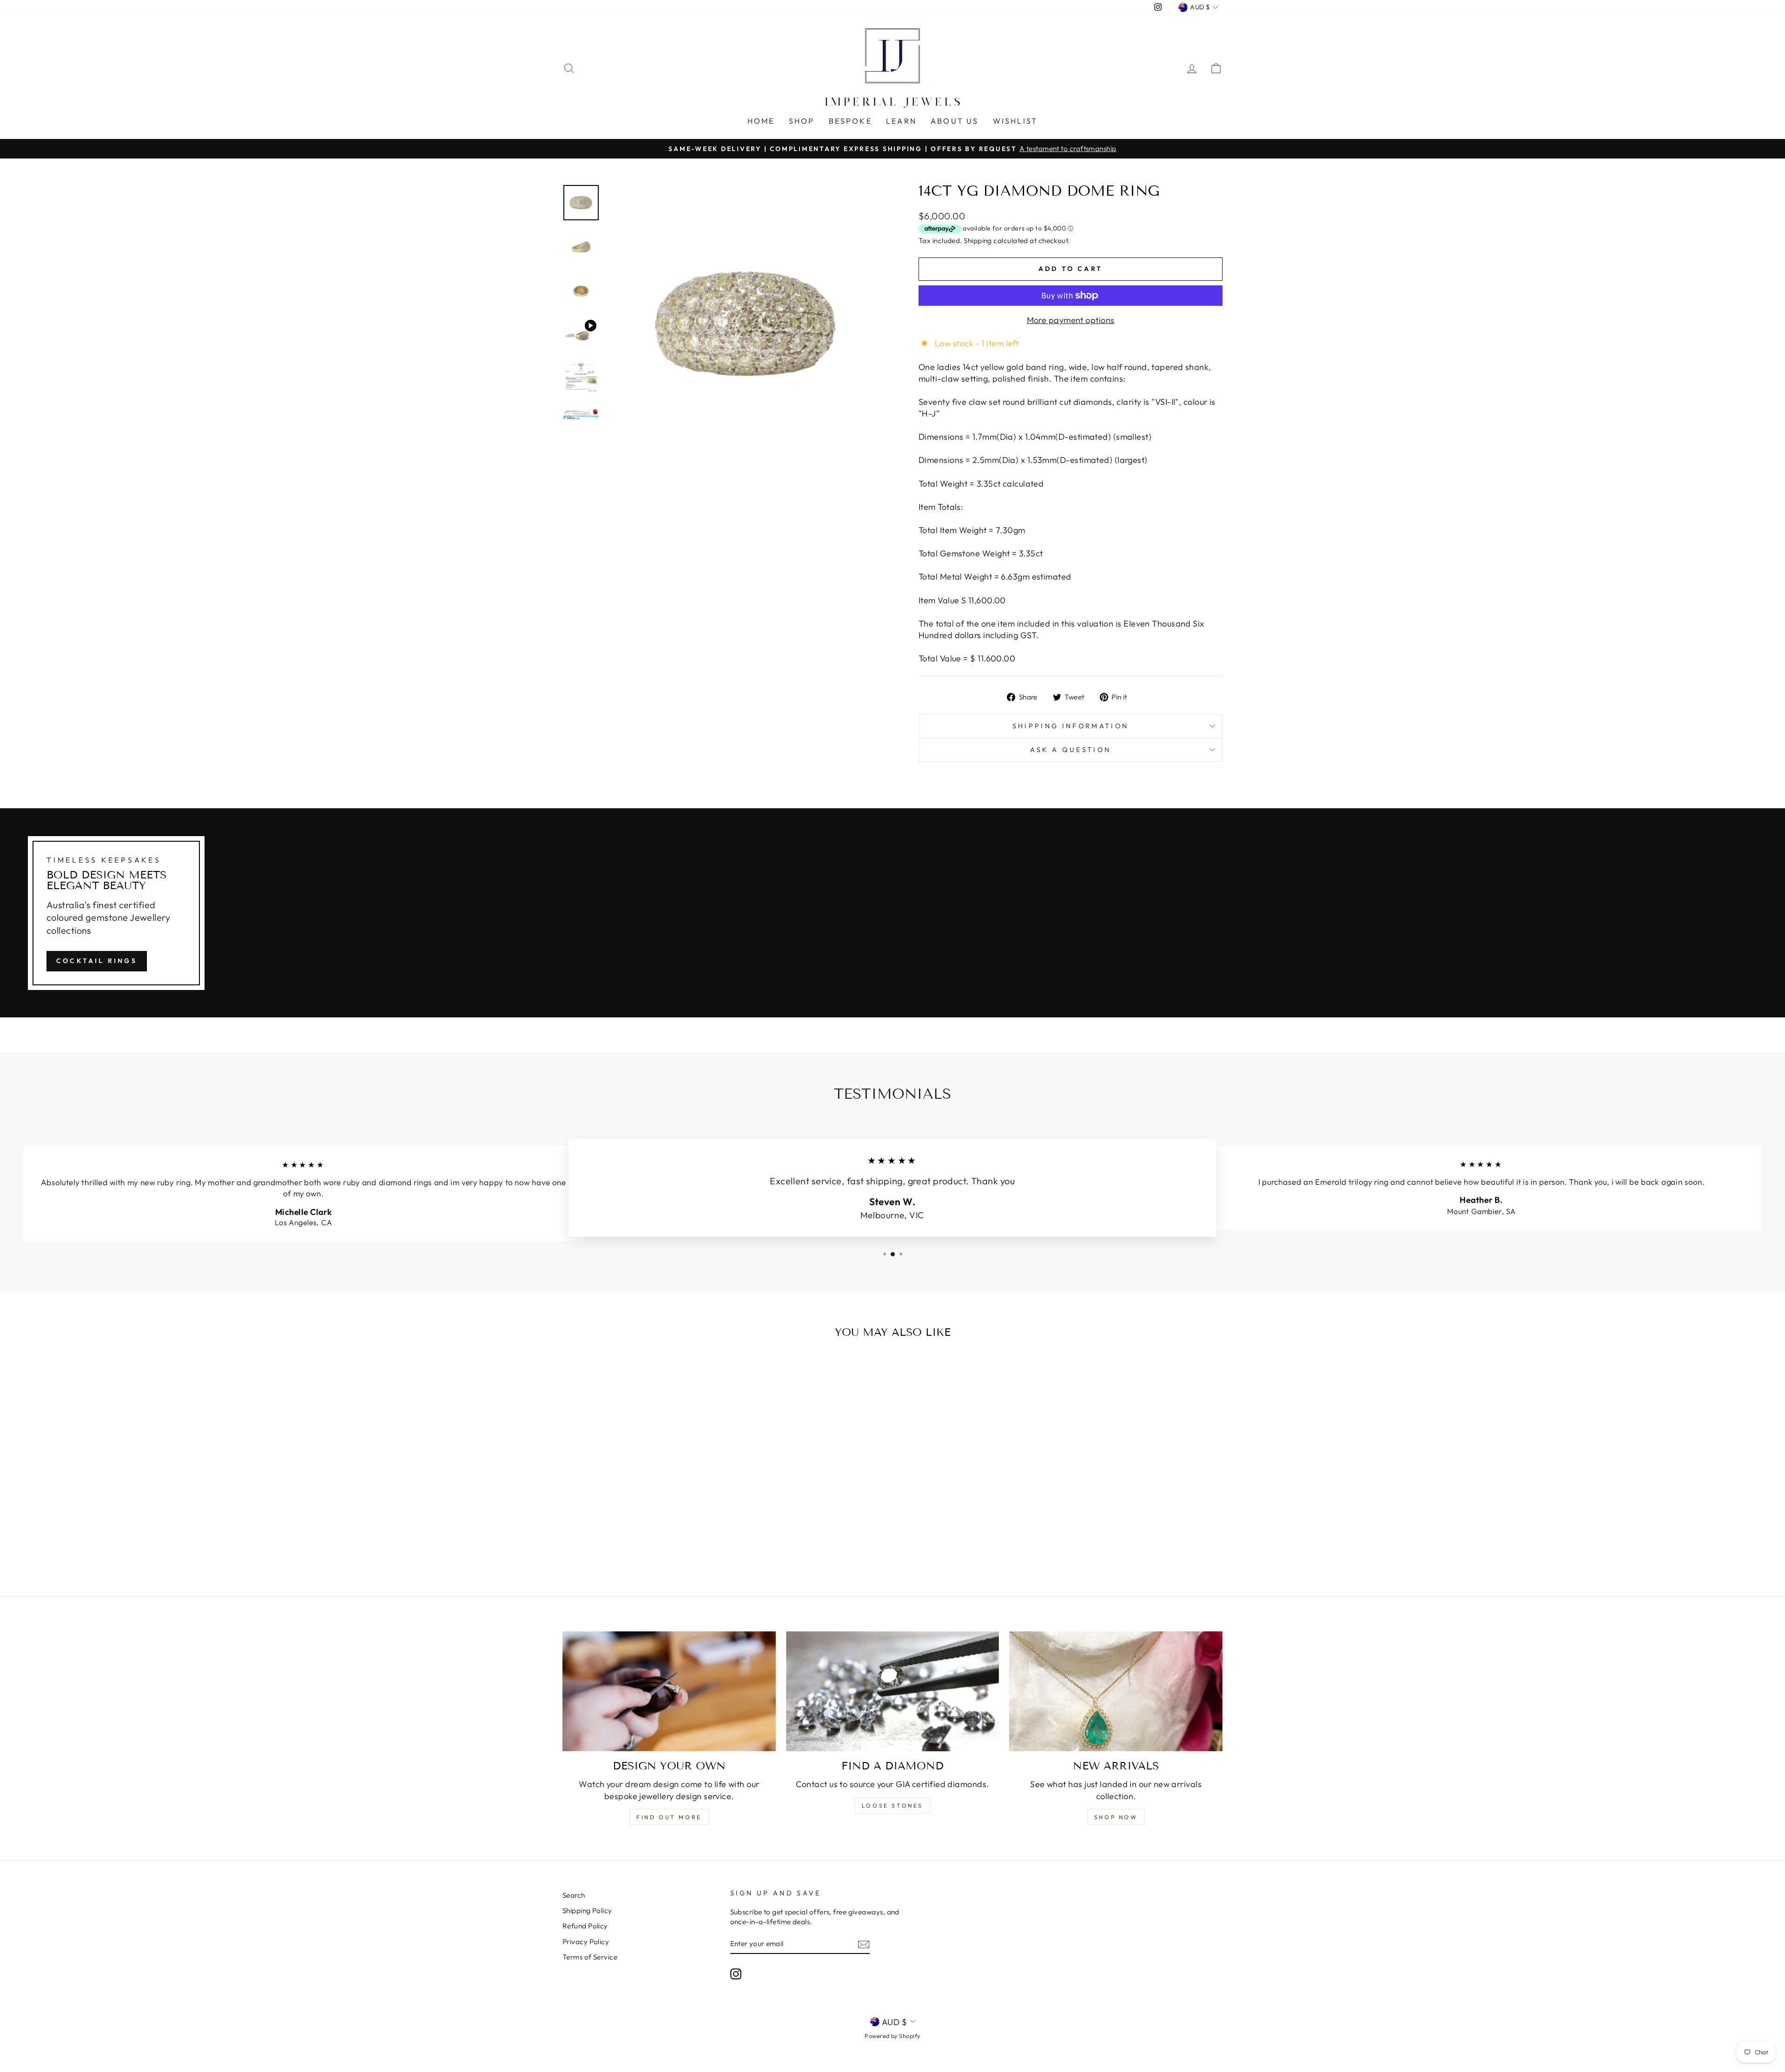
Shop (802, 121)
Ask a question (1071, 750)
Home (761, 121)
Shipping (978, 241)
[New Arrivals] (1116, 1691)
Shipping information (1071, 726)
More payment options (1071, 320)
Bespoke (850, 121)
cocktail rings (97, 961)
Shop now (1116, 1817)
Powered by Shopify (892, 2036)
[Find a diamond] (893, 1691)
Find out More (669, 1817)
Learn (901, 121)
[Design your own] (669, 1691)
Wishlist (1015, 121)
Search (574, 1895)
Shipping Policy (587, 1910)
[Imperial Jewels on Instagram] (736, 1973)
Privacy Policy (586, 1942)
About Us (955, 121)
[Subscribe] (864, 1944)
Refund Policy (585, 1926)
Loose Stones (892, 1805)
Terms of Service (590, 1957)
